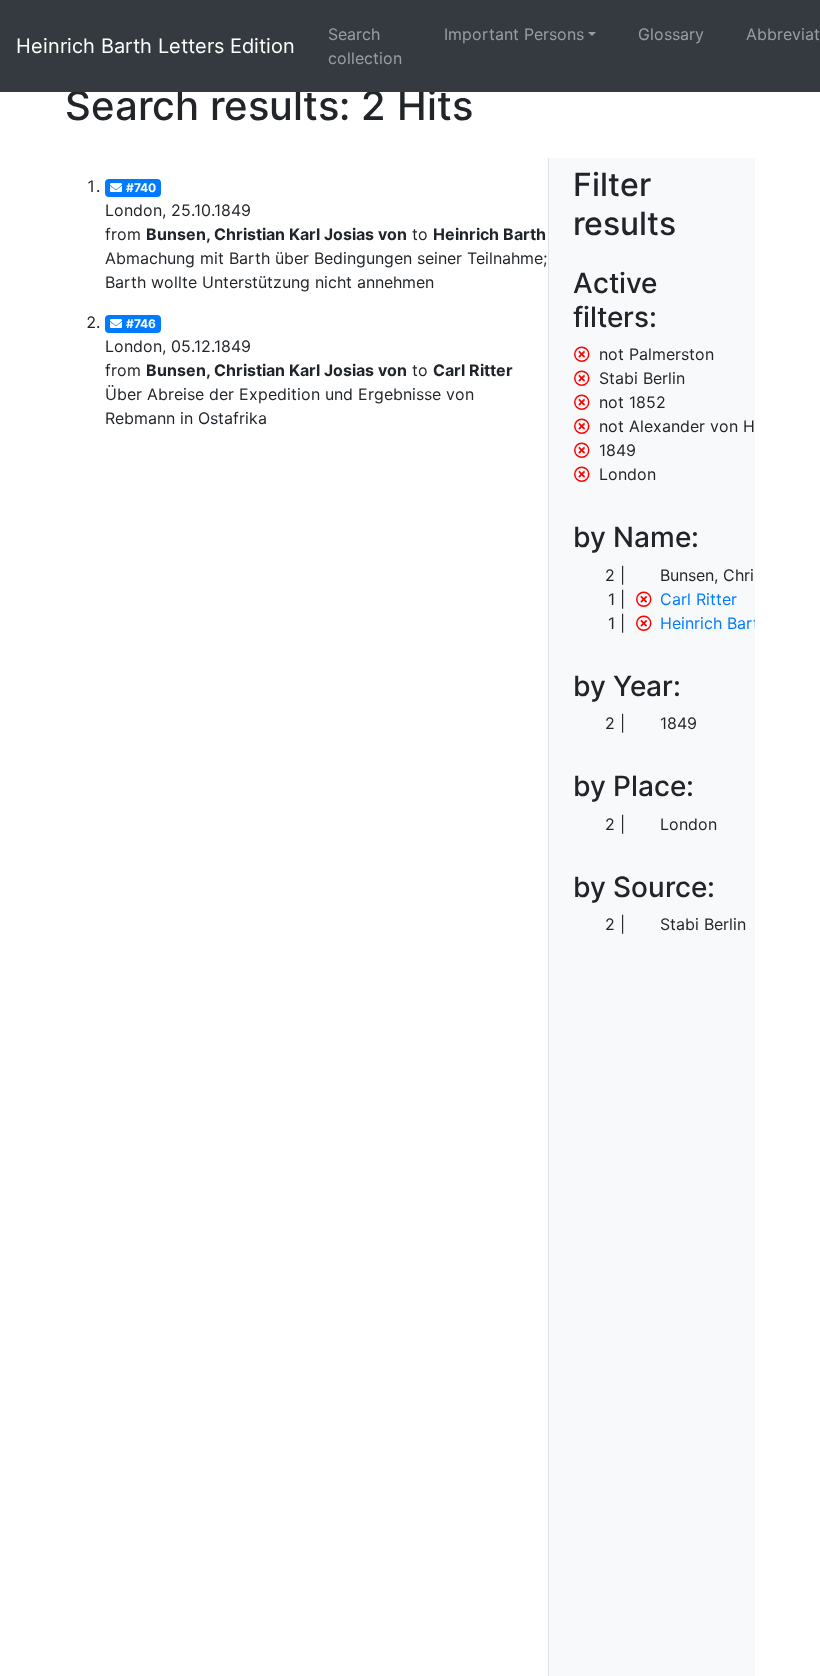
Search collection (365, 46)
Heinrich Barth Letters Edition (155, 46)
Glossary (671, 34)
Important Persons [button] (514, 34)
